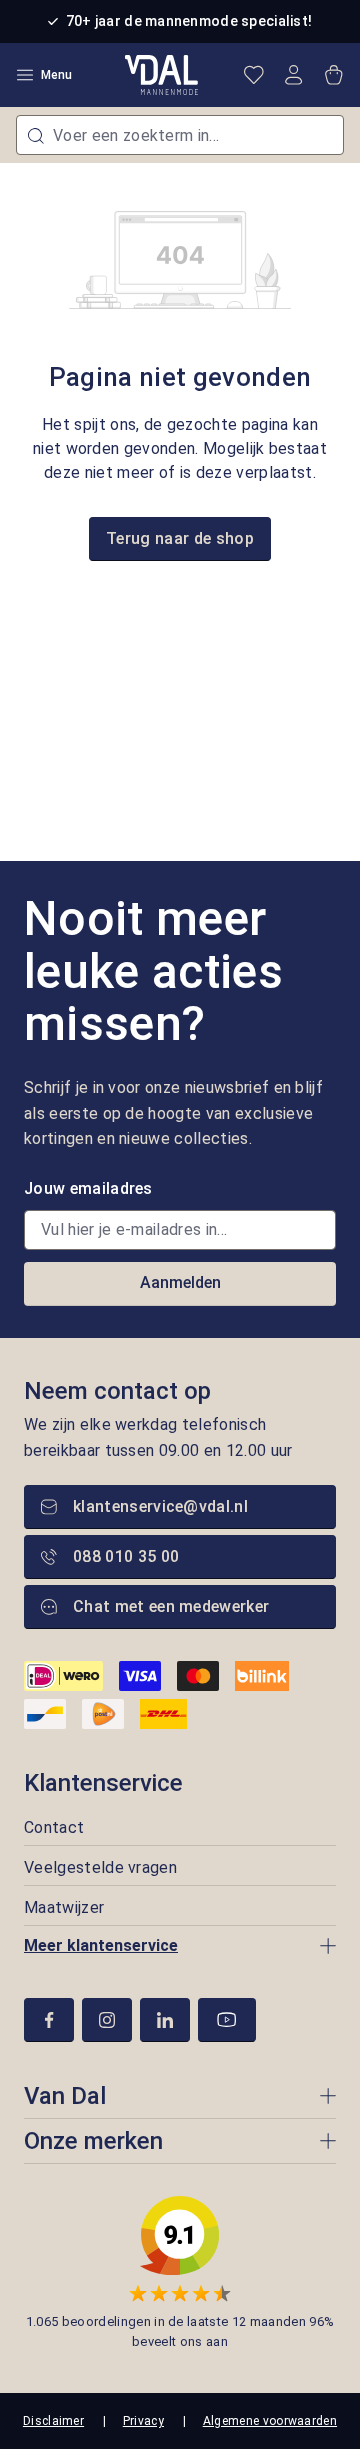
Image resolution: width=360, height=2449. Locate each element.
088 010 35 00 (126, 1556)
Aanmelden (180, 1282)
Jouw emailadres (88, 1188)
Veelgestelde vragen (100, 1867)
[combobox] (180, 135)
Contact (54, 1827)
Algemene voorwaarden (270, 2421)
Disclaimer (53, 2421)
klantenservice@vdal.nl (160, 1506)
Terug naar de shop (180, 538)
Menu (56, 75)
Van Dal (65, 2096)
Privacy (143, 2421)
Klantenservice (103, 1783)
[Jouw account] (294, 75)
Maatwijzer (64, 1907)
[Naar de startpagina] (161, 75)
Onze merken (93, 2141)
